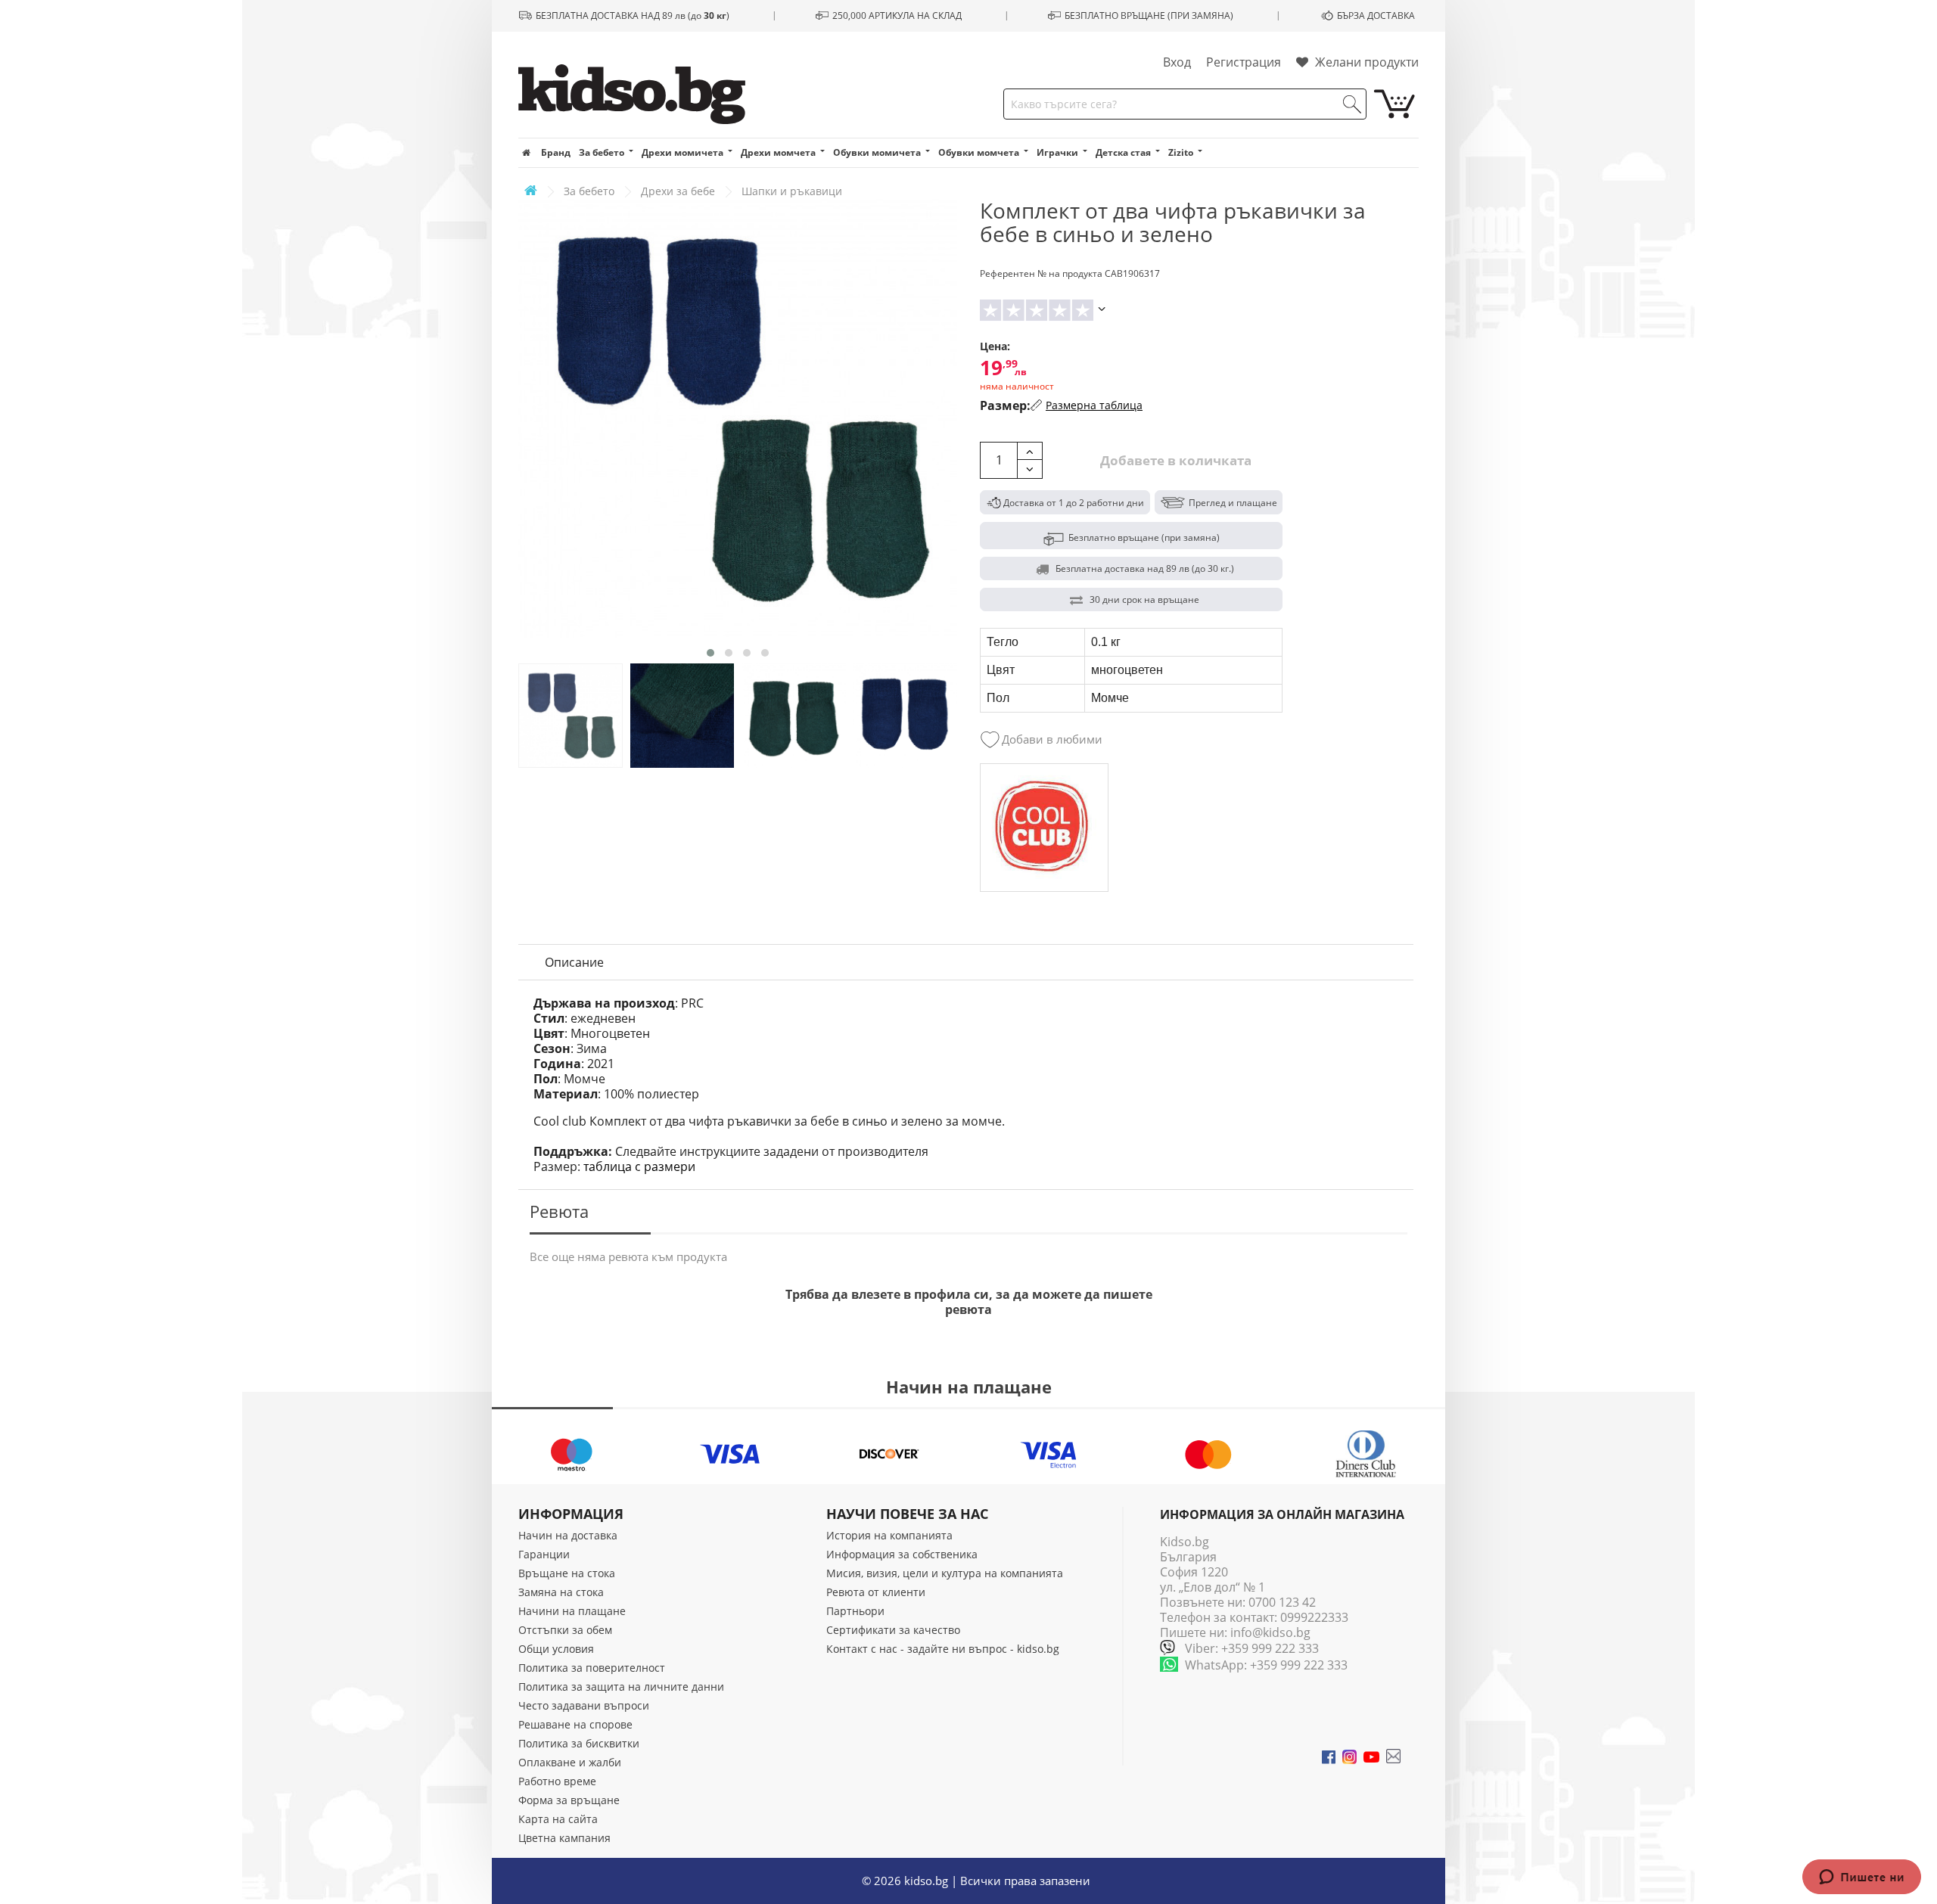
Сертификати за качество (893, 1630)
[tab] (574, 962)
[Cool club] (1044, 828)
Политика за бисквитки (579, 1743)
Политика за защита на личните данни (621, 1687)
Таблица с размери (639, 1166)
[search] (1352, 104)
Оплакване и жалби (570, 1762)
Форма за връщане (569, 1800)
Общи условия (556, 1649)
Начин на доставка (568, 1535)
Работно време (557, 1781)
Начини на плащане (572, 1611)
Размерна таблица (1094, 405)
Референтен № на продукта (1041, 273)
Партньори (855, 1611)
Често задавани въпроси (584, 1705)
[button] (710, 653)
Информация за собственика (902, 1554)
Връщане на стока (567, 1573)
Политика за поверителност (592, 1668)
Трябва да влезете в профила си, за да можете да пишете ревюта (969, 1302)
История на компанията (889, 1535)
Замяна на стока (561, 1592)
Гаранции (544, 1554)
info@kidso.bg (1270, 1632)
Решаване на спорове (575, 1724)
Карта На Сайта (558, 1819)
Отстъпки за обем (565, 1630)
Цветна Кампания (564, 1838)
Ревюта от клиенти (876, 1592)
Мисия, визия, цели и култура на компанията (945, 1573)
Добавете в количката (1174, 460)
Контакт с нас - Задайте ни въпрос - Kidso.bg (943, 1649)
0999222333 (1314, 1617)
